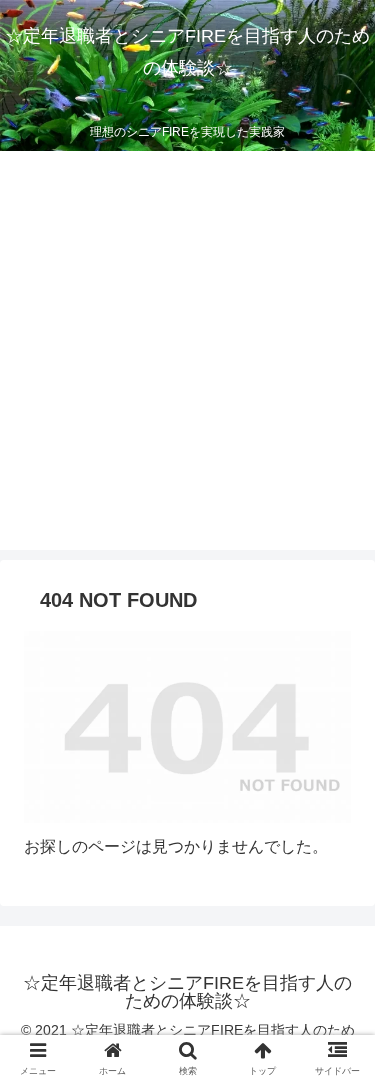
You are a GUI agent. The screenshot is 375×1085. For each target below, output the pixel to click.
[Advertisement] (187, 362)
